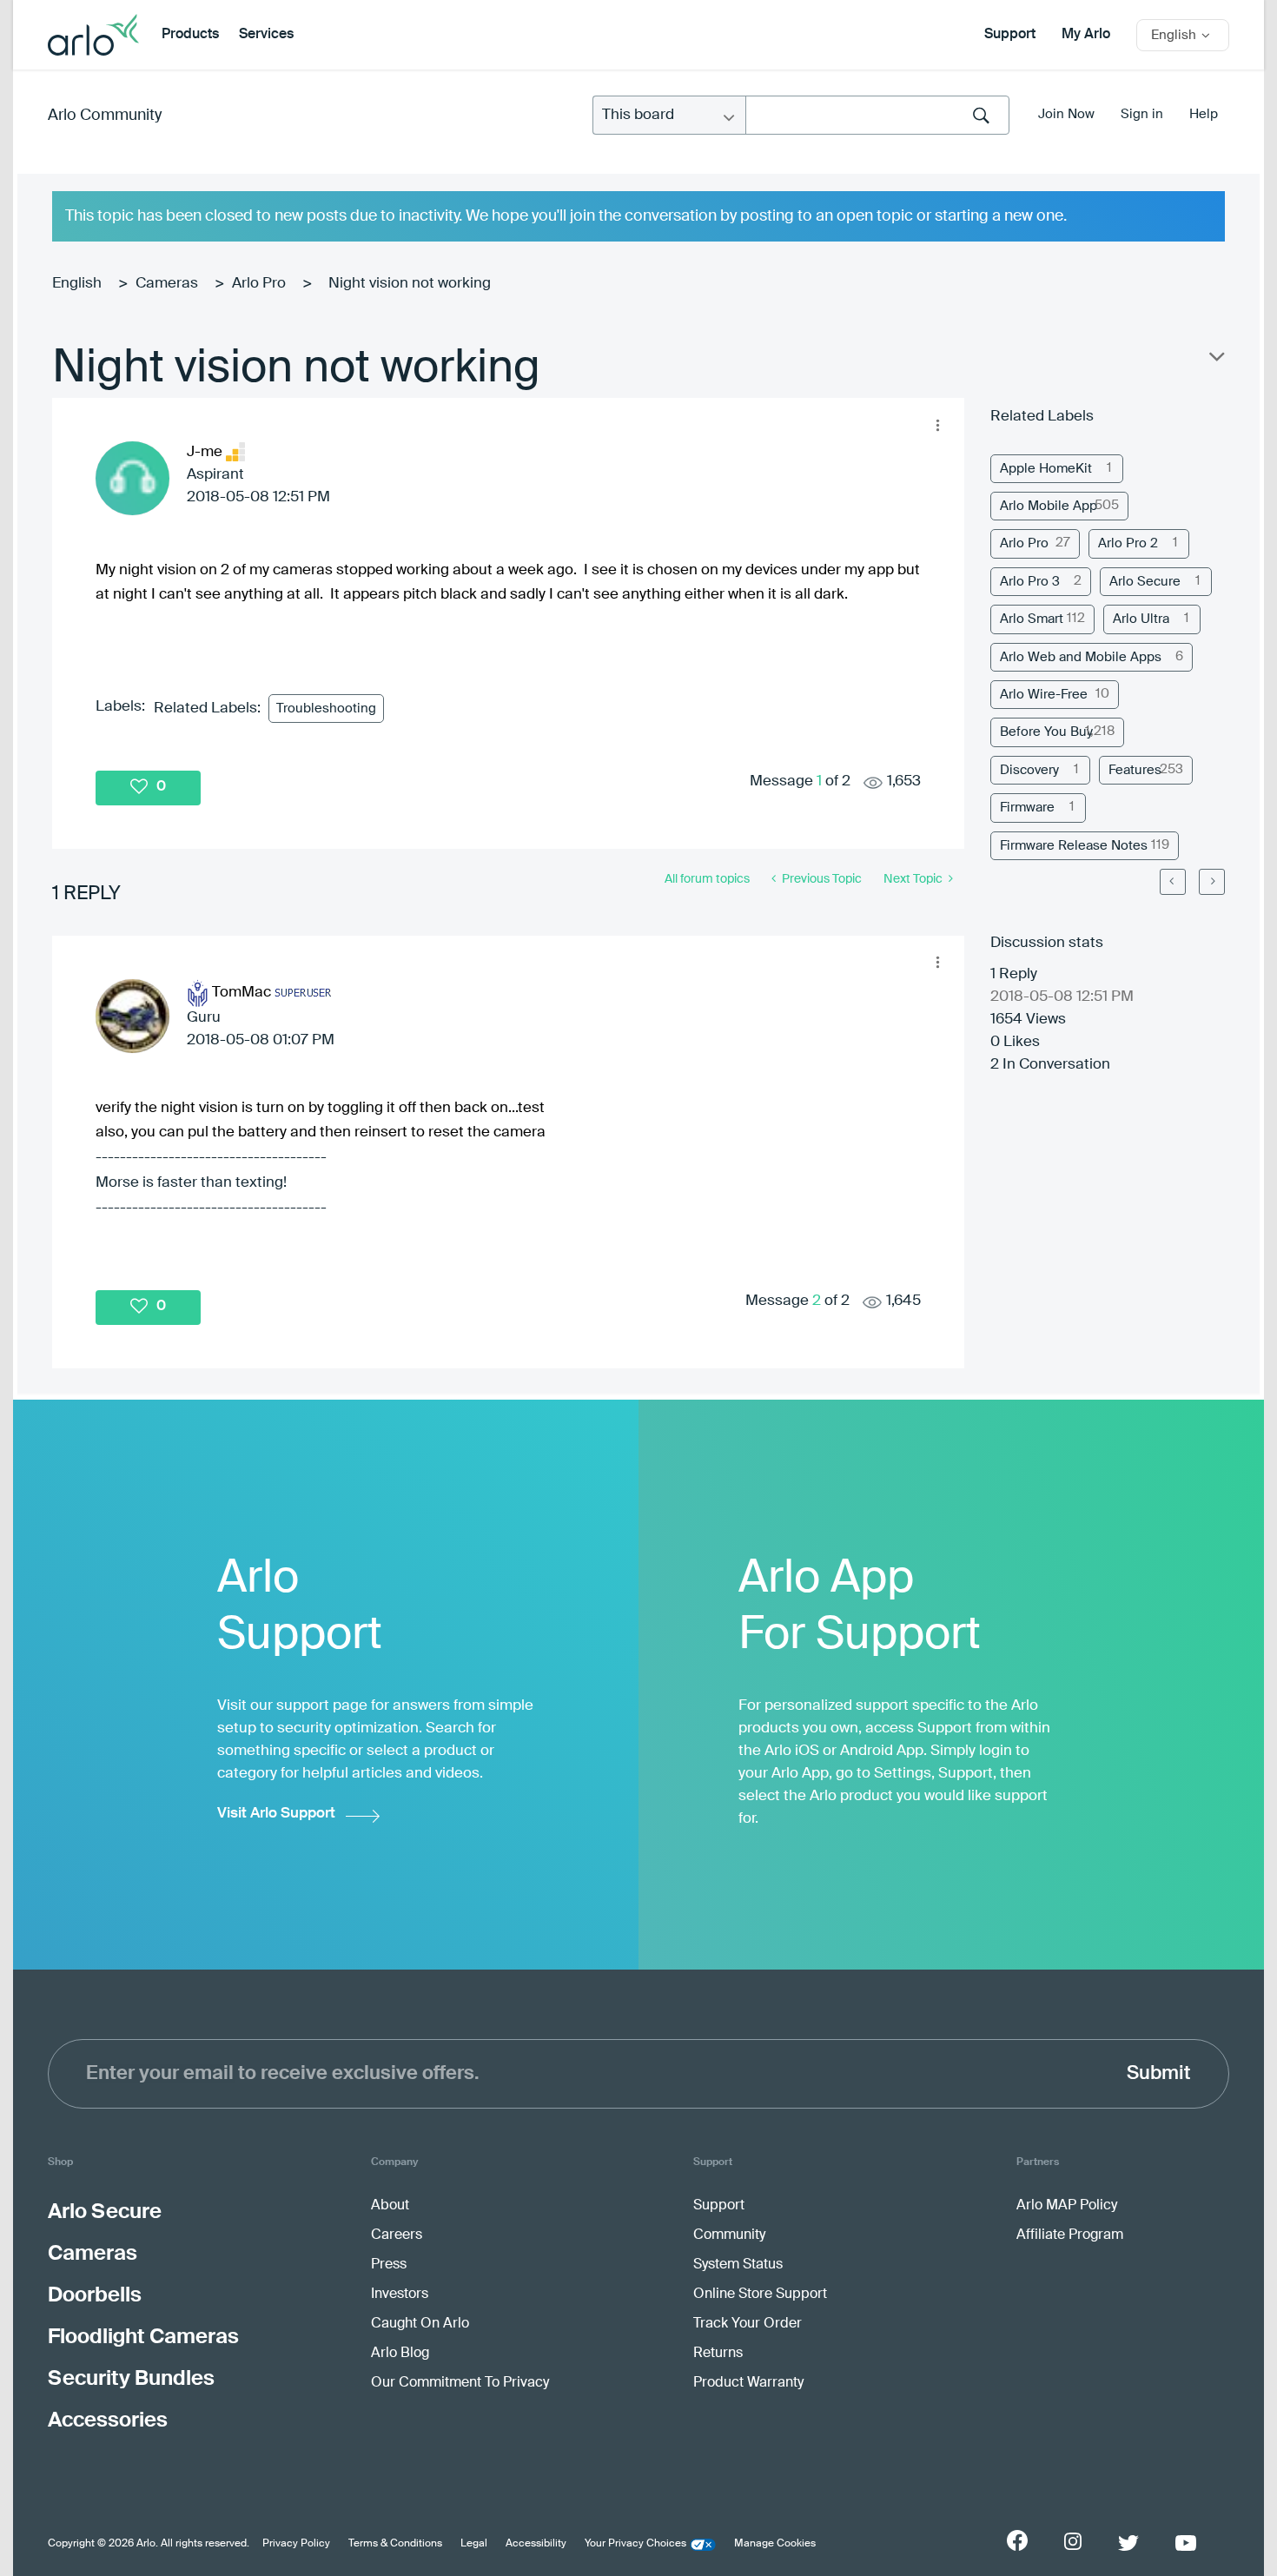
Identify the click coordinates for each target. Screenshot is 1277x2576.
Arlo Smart (1032, 619)
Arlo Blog (400, 2354)
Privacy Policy (296, 2544)
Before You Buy (1046, 732)
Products (190, 35)
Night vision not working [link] (410, 284)
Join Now (1066, 114)
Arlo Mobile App (1049, 506)
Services (266, 35)
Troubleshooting (326, 709)
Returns (718, 2354)
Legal (474, 2544)
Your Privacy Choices (635, 2544)
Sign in (1142, 114)
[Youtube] (1186, 2543)
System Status (738, 2265)
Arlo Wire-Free (1044, 695)
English (77, 284)
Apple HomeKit (1046, 469)
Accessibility (536, 2544)
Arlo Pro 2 (1128, 543)
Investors (400, 2295)
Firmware (1027, 808)
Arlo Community (105, 116)
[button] (937, 425)
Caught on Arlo (420, 2324)
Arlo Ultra (1141, 619)
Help (1204, 114)
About (390, 2206)
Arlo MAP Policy (1067, 2206)
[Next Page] (1212, 882)
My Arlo (1086, 35)
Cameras (167, 284)
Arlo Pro (259, 284)
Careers (397, 2235)
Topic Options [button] (1215, 361)
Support (1010, 35)
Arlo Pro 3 (1030, 582)
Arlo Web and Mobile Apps (1081, 657)
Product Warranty (748, 2383)
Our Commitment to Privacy (460, 2383)
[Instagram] (1073, 2542)
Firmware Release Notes (1074, 846)
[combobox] (877, 115)
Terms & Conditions (395, 2544)
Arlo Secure (1145, 582)
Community (729, 2235)
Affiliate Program (1070, 2235)
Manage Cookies (775, 2544)
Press (389, 2265)
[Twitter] (1128, 2543)
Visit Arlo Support (276, 1814)
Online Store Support (760, 2295)
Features (1135, 770)
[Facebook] (1017, 2540)
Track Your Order (748, 2324)
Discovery (1029, 770)
